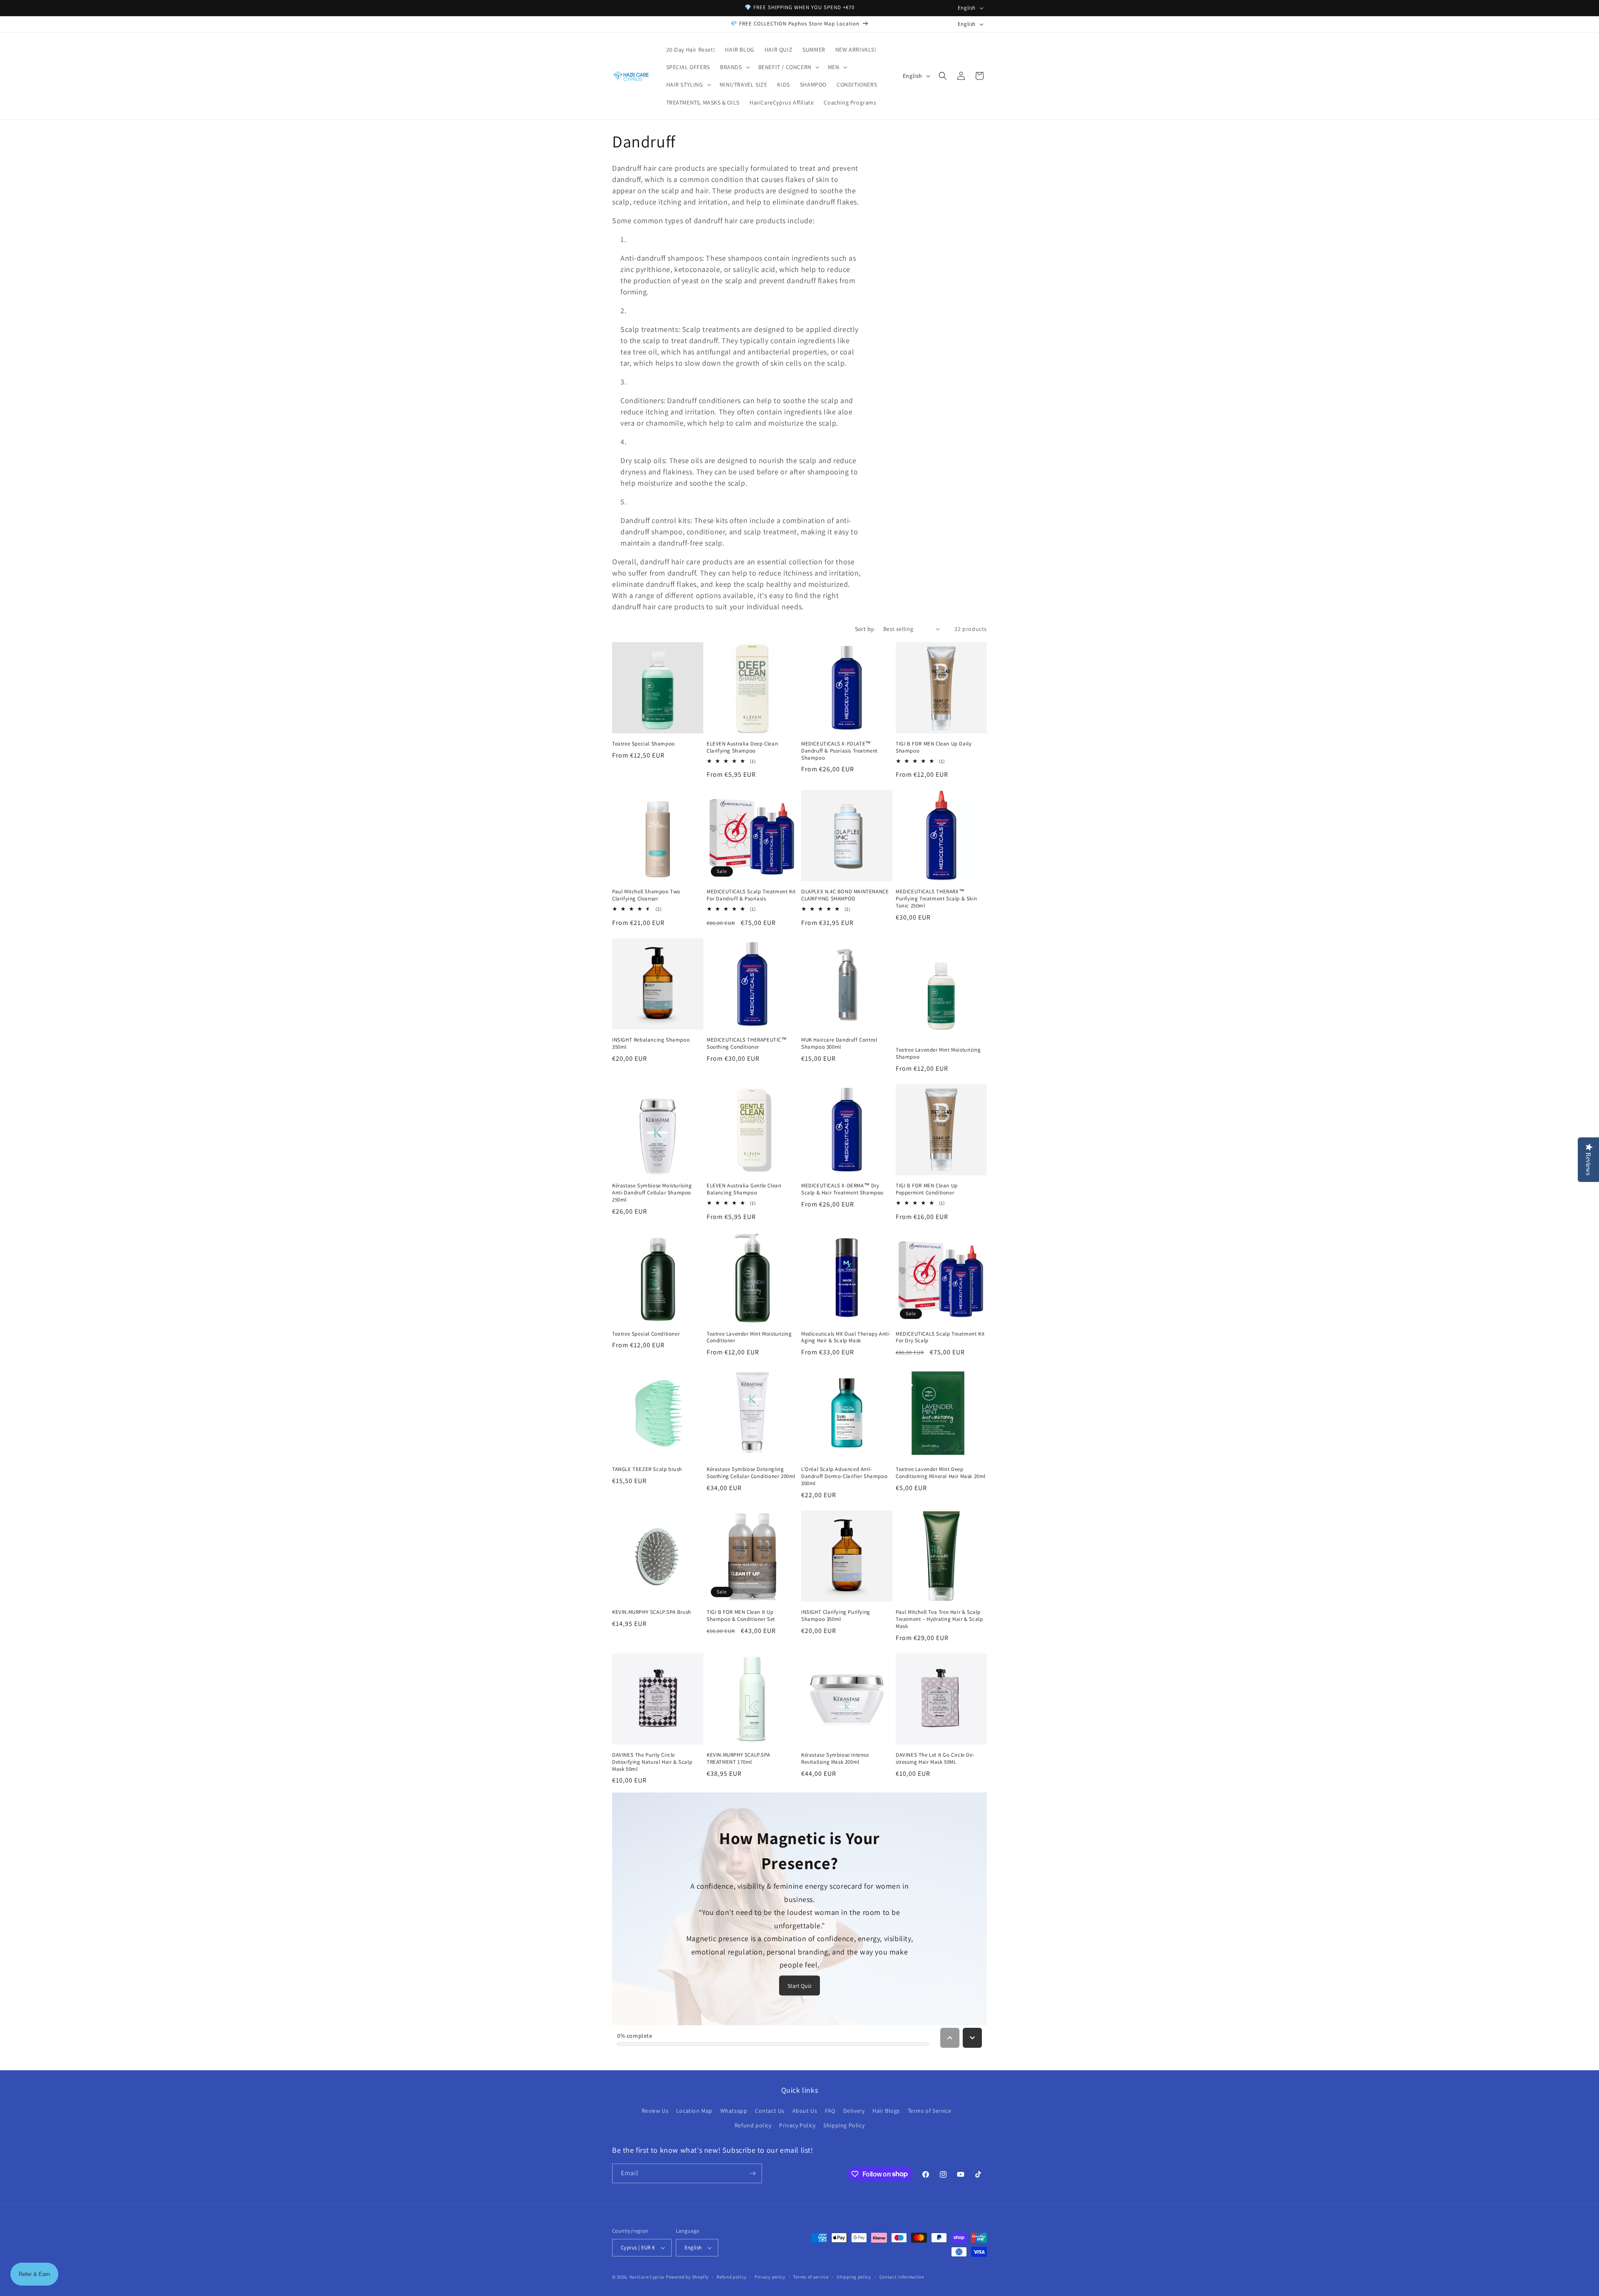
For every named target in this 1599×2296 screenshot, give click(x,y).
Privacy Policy (797, 2125)
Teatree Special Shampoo (644, 744)
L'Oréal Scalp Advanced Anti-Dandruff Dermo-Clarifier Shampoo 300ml (844, 1476)
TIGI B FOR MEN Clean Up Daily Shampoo (934, 747)
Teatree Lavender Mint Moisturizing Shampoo (938, 1053)
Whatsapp (734, 2111)
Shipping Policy (844, 2125)
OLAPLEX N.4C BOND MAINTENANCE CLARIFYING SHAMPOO (845, 895)
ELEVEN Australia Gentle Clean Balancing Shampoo (744, 1189)
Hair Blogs (886, 2111)
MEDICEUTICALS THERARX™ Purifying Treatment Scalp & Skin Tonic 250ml (936, 899)
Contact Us (770, 2111)
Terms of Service (930, 2111)
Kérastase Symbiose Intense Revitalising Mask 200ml (835, 1759)
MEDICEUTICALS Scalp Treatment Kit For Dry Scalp (940, 1337)
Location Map (694, 2111)
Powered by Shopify (687, 2277)
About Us (805, 2111)
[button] (734, 67)
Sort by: (865, 629)
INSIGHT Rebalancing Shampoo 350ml (651, 1043)
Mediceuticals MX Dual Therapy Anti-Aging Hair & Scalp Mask (846, 1337)
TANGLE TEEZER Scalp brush (647, 1469)
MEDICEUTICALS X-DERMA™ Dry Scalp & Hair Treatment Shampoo (842, 1189)
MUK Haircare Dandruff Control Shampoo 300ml (839, 1043)
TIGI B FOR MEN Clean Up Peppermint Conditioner (927, 1189)
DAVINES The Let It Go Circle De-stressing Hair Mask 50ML (935, 1759)
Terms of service (811, 2277)
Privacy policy (770, 2277)
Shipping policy (854, 2277)
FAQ (830, 2111)
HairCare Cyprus (647, 2277)
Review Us (655, 2111)
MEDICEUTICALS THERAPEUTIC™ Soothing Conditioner (747, 1043)
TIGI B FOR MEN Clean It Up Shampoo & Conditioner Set (741, 1616)
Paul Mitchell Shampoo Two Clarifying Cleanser (646, 895)
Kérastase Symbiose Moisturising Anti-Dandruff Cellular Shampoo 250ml (652, 1193)
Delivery (854, 2111)
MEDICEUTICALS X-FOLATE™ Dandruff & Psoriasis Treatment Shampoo (839, 751)
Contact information (902, 2277)
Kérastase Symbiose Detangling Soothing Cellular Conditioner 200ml (751, 1473)
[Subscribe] (752, 2173)
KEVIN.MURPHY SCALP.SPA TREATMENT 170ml (738, 1759)
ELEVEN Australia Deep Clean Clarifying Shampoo (742, 747)
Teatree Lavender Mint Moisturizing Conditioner (749, 1337)
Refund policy (753, 2125)
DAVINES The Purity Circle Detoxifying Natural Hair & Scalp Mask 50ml (652, 1762)
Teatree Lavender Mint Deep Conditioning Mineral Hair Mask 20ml (941, 1473)
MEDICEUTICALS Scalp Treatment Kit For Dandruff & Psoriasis (751, 895)
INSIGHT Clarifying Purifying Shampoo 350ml (836, 1616)
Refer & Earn (34, 2274)
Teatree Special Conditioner (646, 1334)
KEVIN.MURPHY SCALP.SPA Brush (652, 1612)
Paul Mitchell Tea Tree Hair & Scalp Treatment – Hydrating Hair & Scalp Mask (939, 1619)
